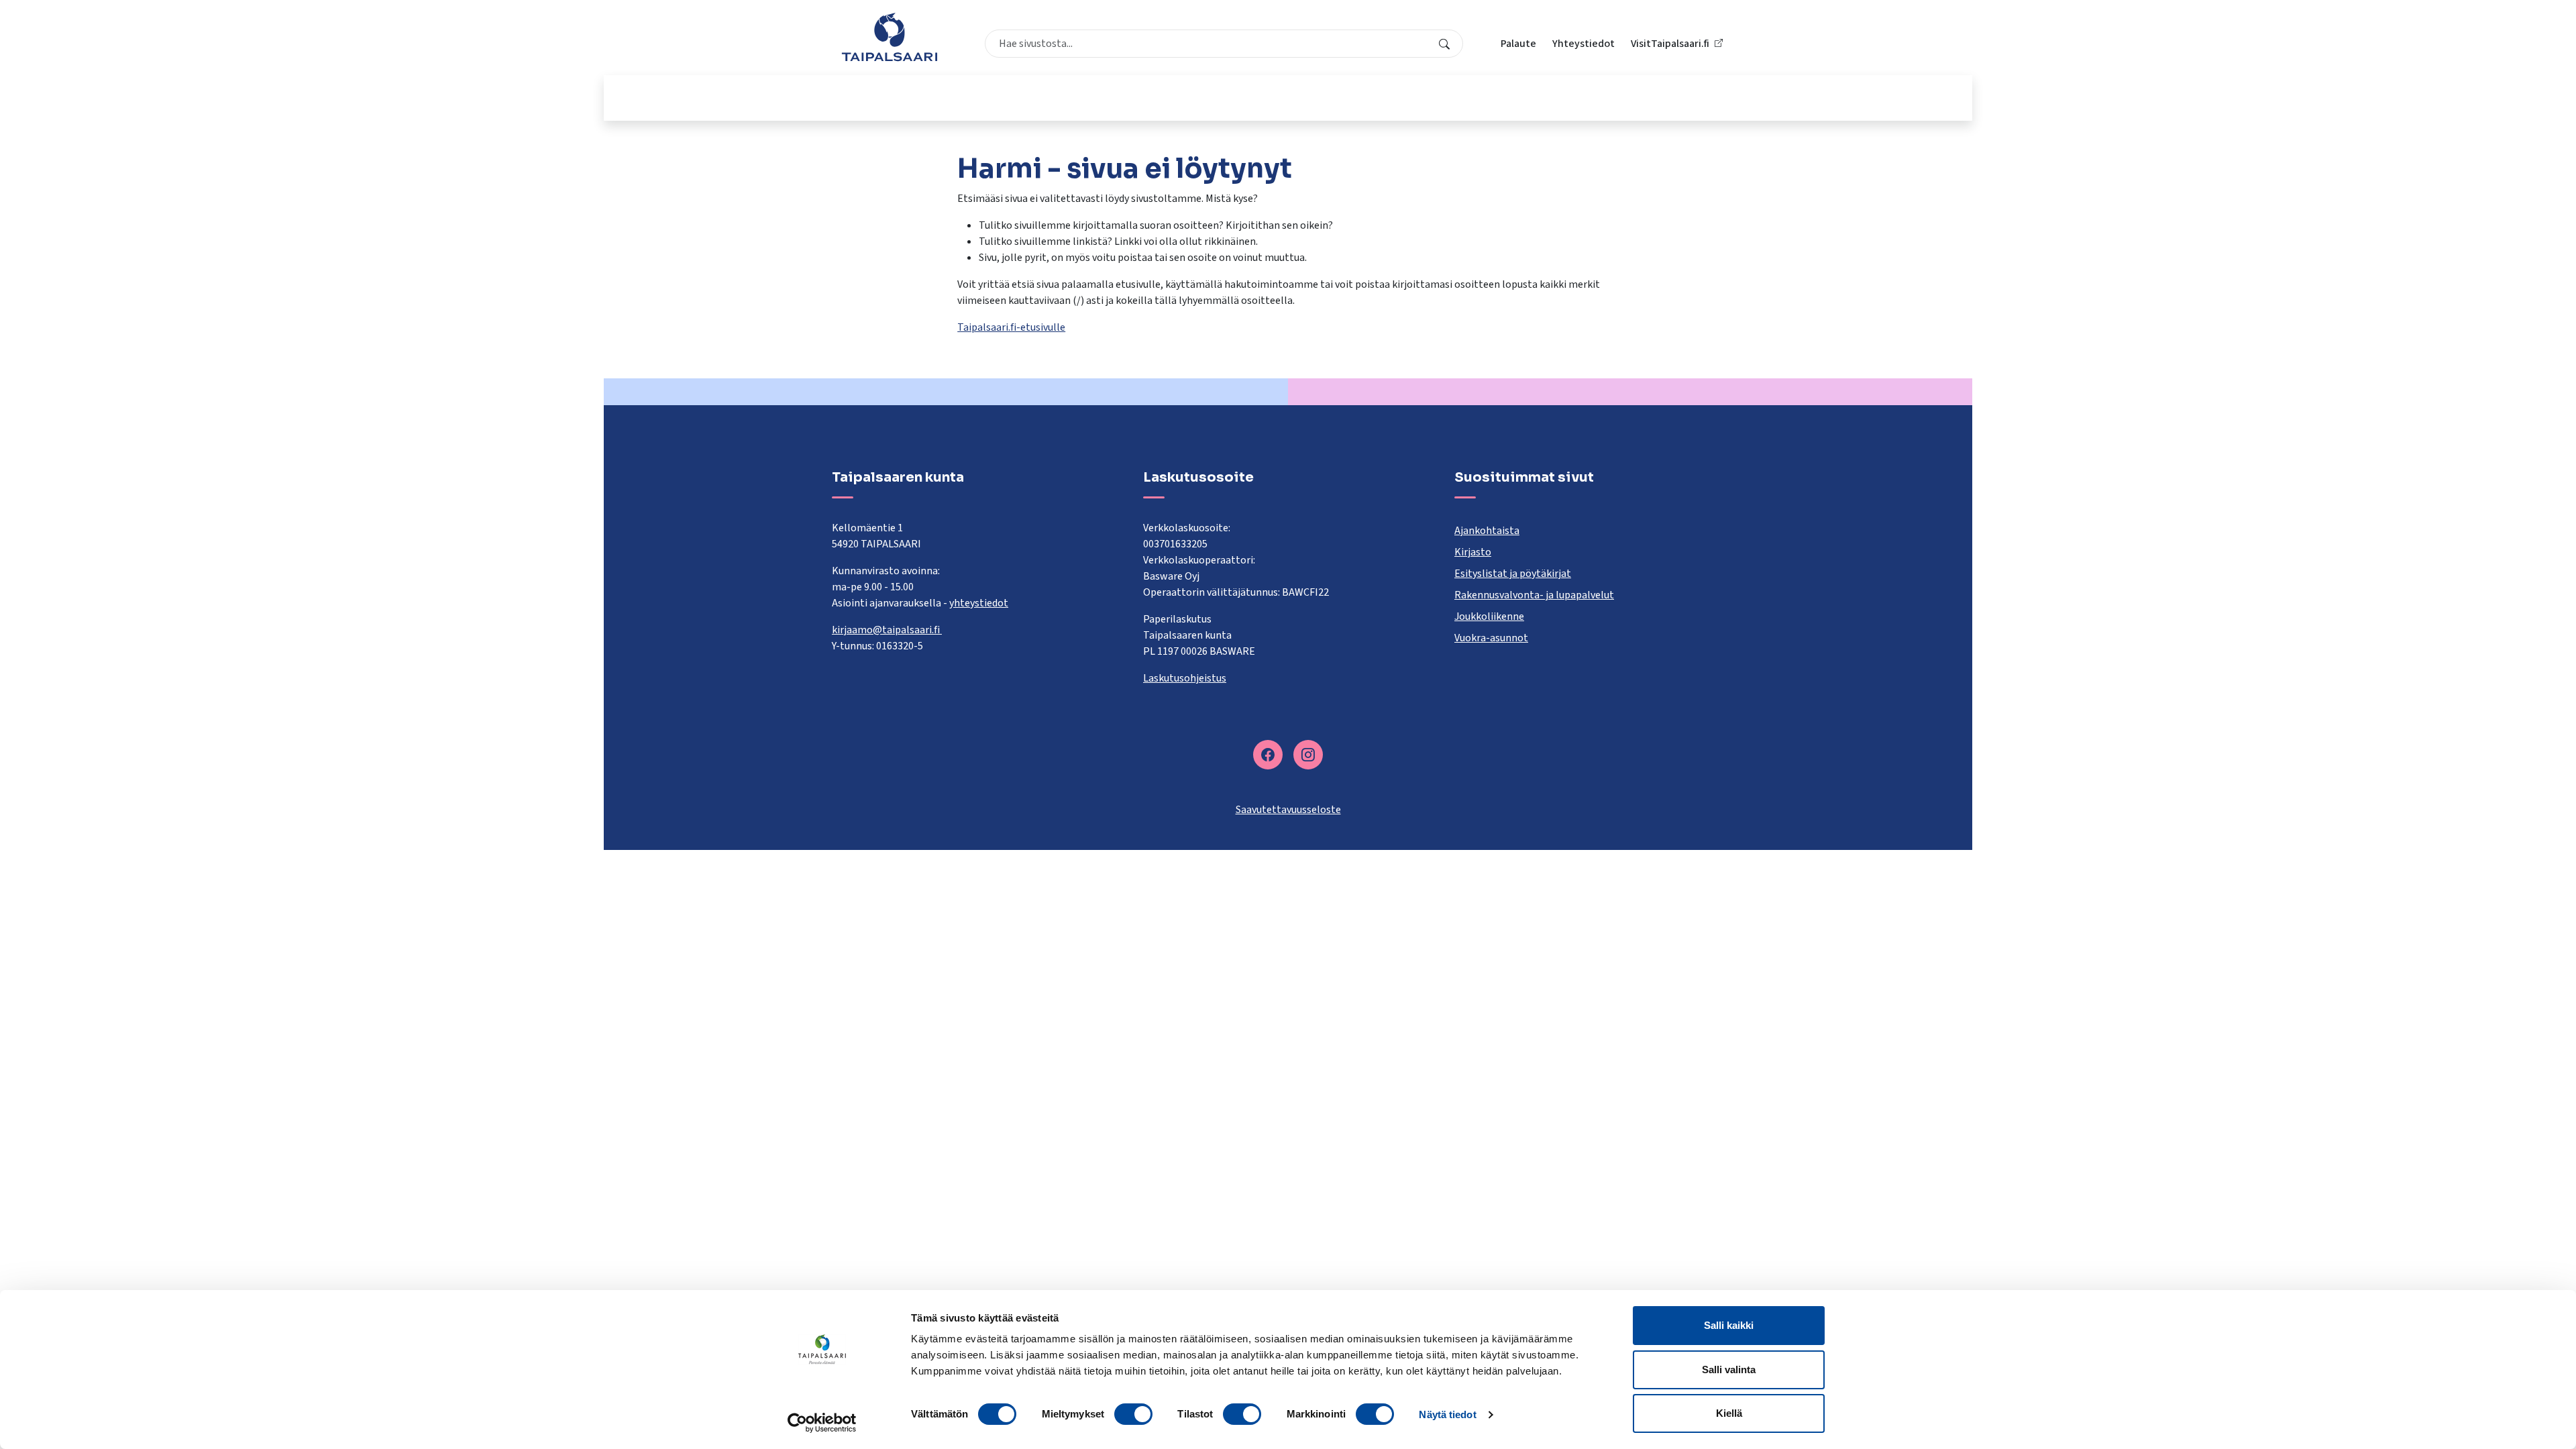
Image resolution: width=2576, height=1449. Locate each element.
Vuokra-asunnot (1491, 638)
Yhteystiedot (1584, 44)
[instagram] (1308, 755)
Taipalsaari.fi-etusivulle (1011, 327)
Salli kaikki (1729, 1325)
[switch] (1133, 1414)
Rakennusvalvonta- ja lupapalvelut (1534, 595)
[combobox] (1224, 44)
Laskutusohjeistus (1185, 678)
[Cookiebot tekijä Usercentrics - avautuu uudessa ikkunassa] (822, 1423)
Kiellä (1729, 1413)
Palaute (1518, 44)
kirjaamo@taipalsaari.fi (887, 630)
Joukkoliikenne (1489, 616)
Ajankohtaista (1487, 531)
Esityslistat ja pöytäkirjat (1513, 574)
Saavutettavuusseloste (1288, 810)
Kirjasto (1473, 552)
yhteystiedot (979, 603)
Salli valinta (1729, 1370)
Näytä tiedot (1447, 1414)
